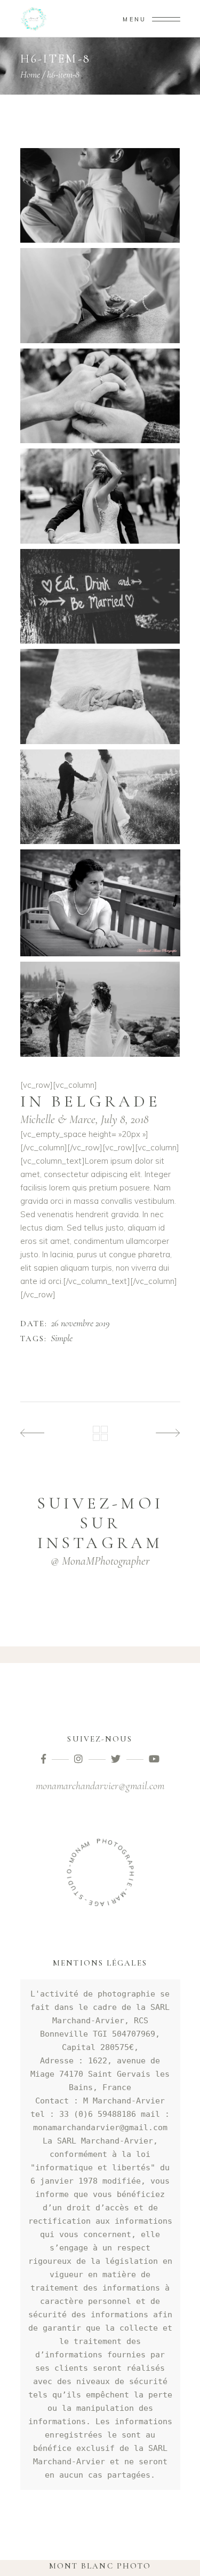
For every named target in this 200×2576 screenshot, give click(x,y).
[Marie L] (100, 903)
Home (30, 74)
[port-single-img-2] (100, 295)
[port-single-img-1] (100, 195)
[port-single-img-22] (100, 1009)
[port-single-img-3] (100, 396)
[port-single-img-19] (100, 496)
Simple (62, 1339)
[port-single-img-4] (100, 596)
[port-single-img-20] (100, 797)
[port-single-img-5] (100, 696)
